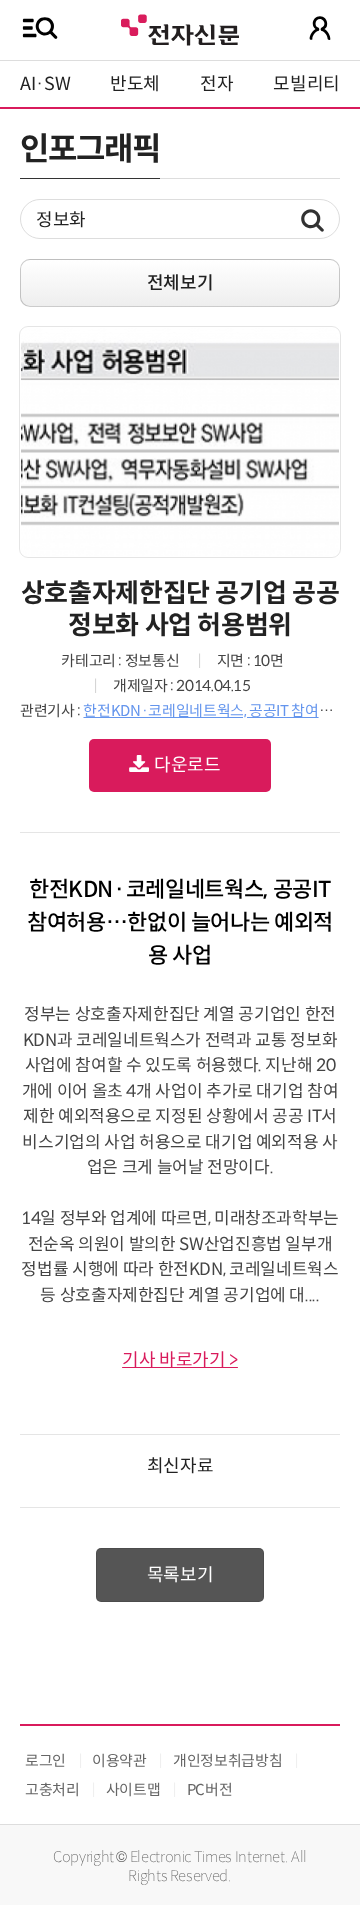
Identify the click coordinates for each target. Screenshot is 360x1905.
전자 (216, 84)
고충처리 (52, 1789)
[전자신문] (180, 27)
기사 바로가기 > (180, 1360)
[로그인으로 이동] (320, 28)
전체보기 (180, 283)
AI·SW (45, 84)
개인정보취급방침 (227, 1760)
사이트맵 (133, 1789)
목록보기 (180, 1575)
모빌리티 (306, 84)
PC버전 (210, 1789)
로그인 (45, 1760)
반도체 (135, 84)
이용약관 (119, 1760)
